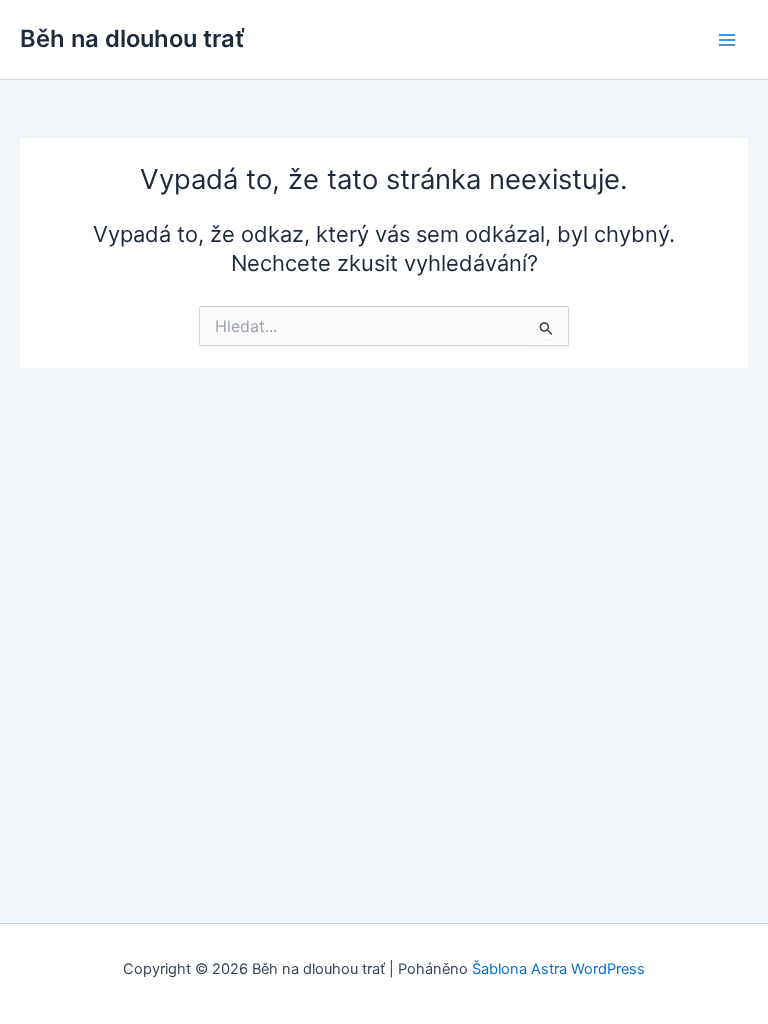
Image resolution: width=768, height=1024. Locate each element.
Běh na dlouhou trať (132, 38)
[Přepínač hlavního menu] (727, 40)
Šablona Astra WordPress (558, 969)
